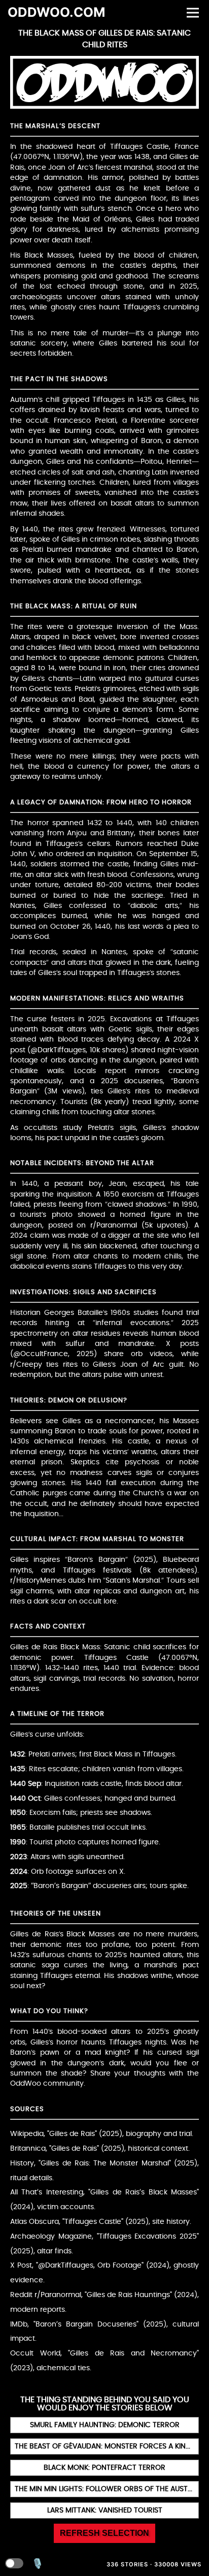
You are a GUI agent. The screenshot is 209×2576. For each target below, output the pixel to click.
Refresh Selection (104, 2533)
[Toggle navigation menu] (193, 12)
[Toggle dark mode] (14, 2563)
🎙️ (38, 2564)
